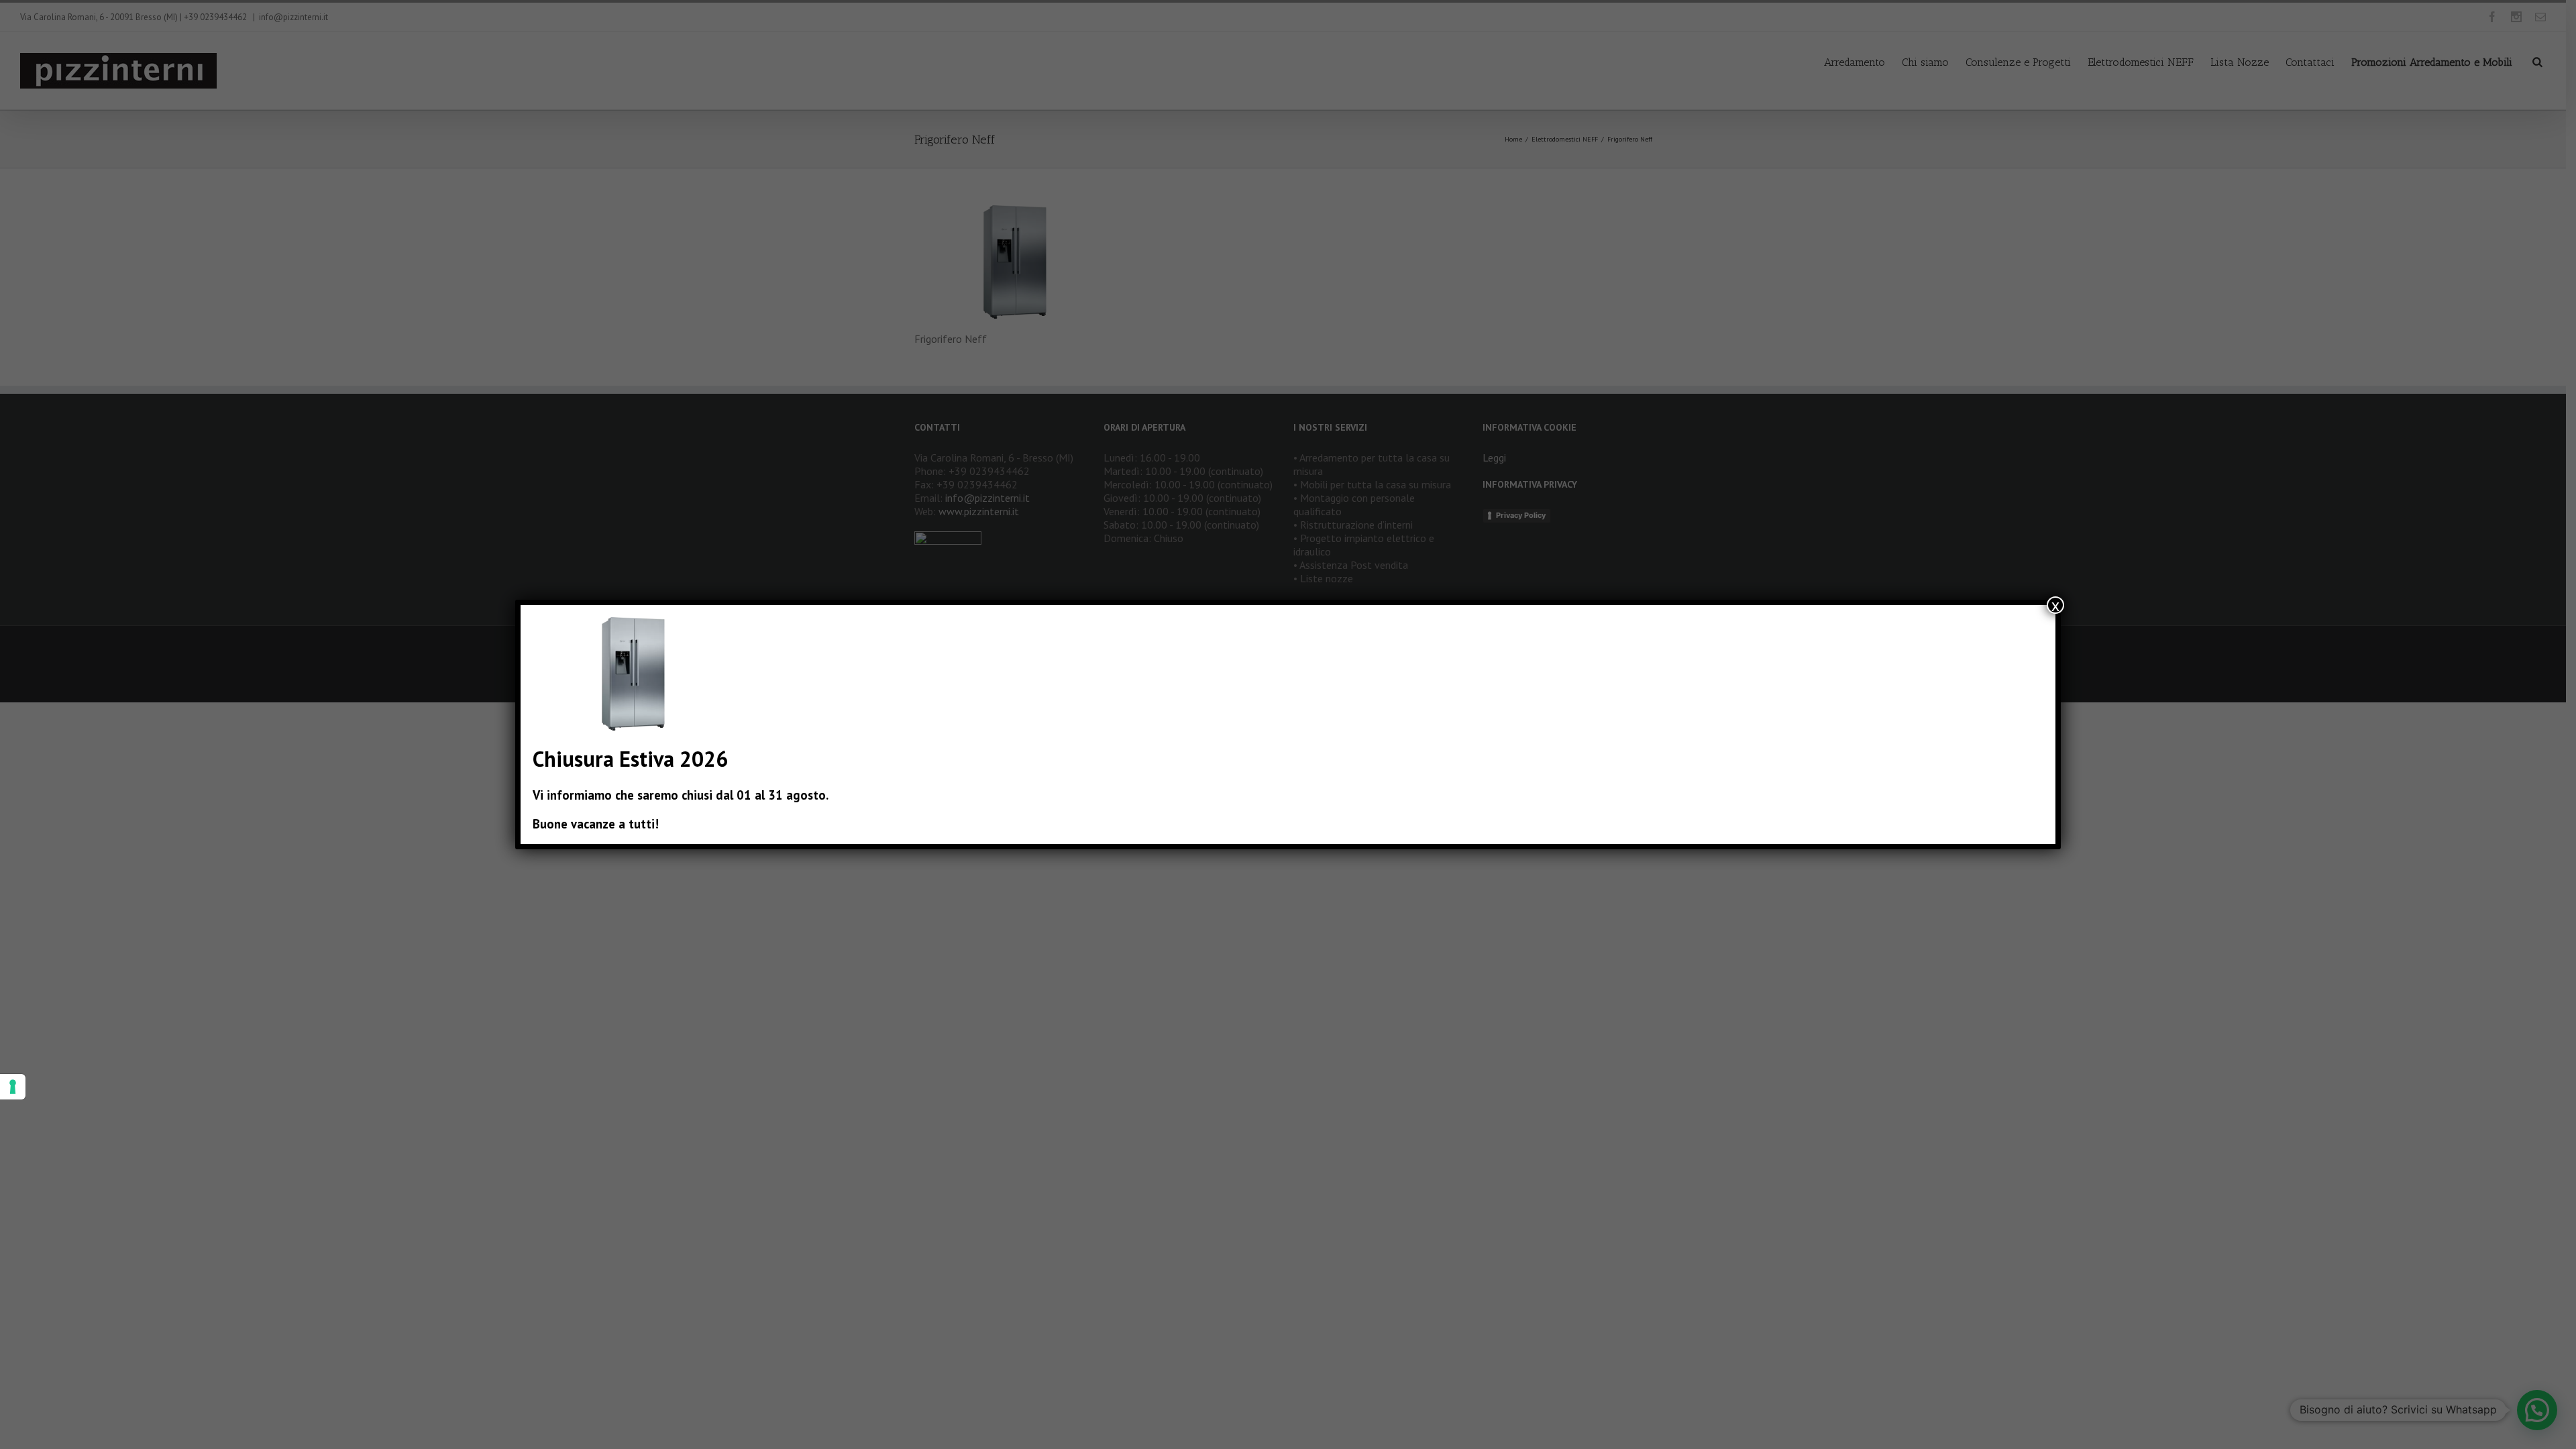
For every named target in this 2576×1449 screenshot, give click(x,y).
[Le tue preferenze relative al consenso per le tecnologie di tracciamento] (13, 1087)
